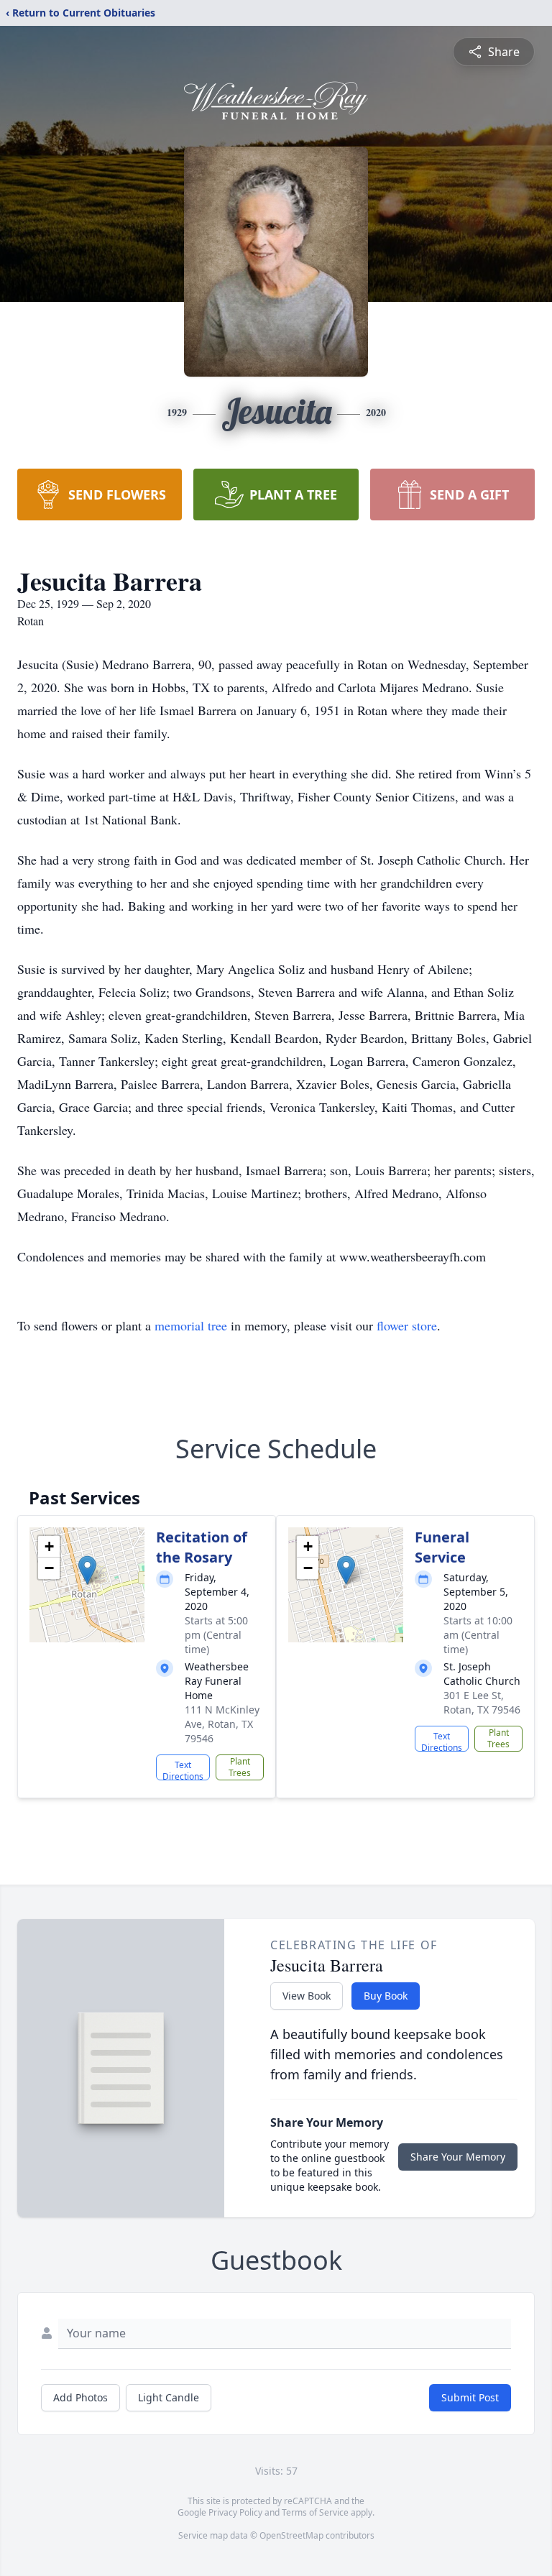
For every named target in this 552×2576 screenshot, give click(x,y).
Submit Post (470, 2397)
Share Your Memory (458, 2157)
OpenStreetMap (291, 2535)
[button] (87, 1570)
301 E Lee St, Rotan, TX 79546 (482, 1702)
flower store (407, 1325)
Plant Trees (240, 1767)
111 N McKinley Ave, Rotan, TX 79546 (222, 1724)
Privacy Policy (235, 2512)
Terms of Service (315, 2512)
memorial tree (191, 1325)
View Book (307, 1996)
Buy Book (386, 1996)
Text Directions (183, 1770)
